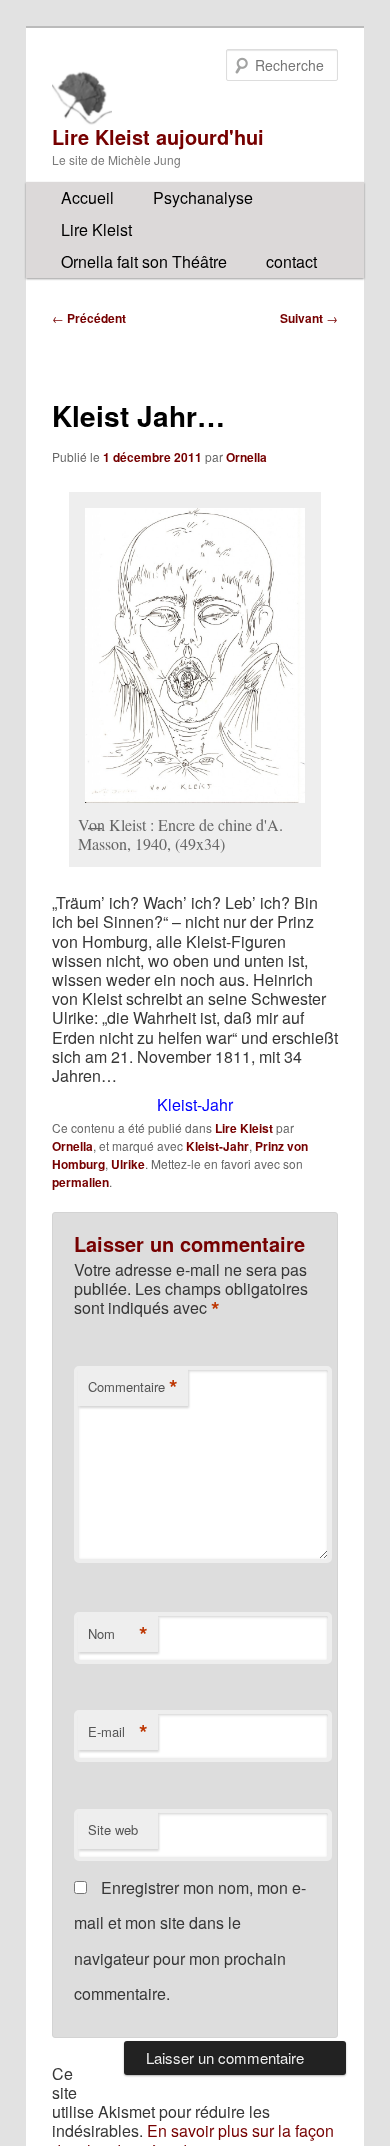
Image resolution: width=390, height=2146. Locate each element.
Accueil (87, 197)
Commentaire (133, 1387)
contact (291, 261)
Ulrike (128, 1164)
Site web (113, 1829)
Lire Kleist (96, 229)
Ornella (246, 457)
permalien (80, 1182)
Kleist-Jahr (217, 1146)
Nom (118, 1634)
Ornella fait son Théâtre (144, 261)
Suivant (309, 318)
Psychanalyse (203, 197)
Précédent (89, 318)
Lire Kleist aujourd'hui (158, 136)
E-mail (118, 1732)
